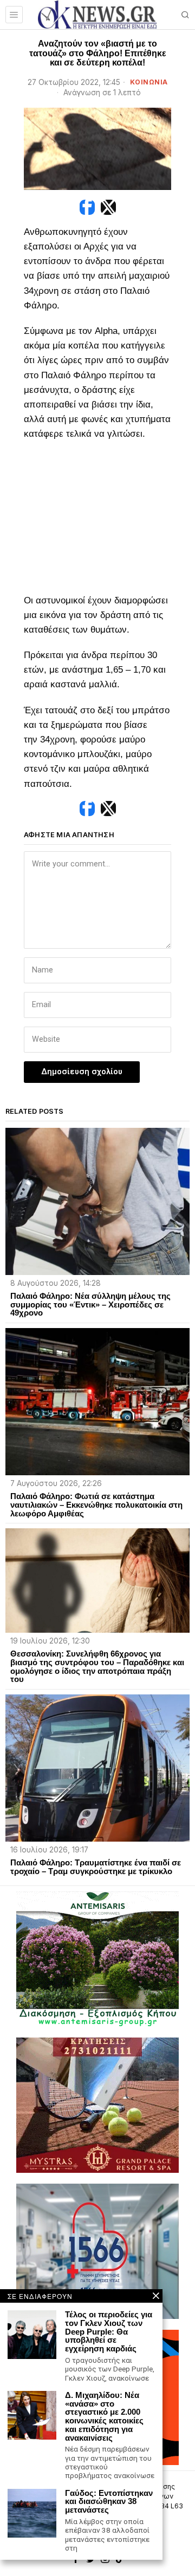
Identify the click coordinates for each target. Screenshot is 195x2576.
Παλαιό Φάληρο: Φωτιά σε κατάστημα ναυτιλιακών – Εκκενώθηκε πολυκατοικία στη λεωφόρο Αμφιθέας (96, 1505)
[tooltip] (87, 207)
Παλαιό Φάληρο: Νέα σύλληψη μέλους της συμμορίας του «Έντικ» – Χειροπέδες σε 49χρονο (90, 1305)
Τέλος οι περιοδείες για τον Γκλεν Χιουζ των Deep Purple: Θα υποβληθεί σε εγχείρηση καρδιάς (109, 2332)
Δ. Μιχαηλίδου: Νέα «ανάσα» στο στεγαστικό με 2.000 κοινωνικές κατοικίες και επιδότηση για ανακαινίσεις (104, 2417)
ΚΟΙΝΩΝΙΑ (149, 82)
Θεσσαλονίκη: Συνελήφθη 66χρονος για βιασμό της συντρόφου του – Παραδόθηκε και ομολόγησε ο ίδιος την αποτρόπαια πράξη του (97, 1667)
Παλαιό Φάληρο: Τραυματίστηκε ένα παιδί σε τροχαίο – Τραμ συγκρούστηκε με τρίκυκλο (96, 1867)
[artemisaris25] (97, 1958)
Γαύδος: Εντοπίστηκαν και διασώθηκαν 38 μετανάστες (109, 2502)
